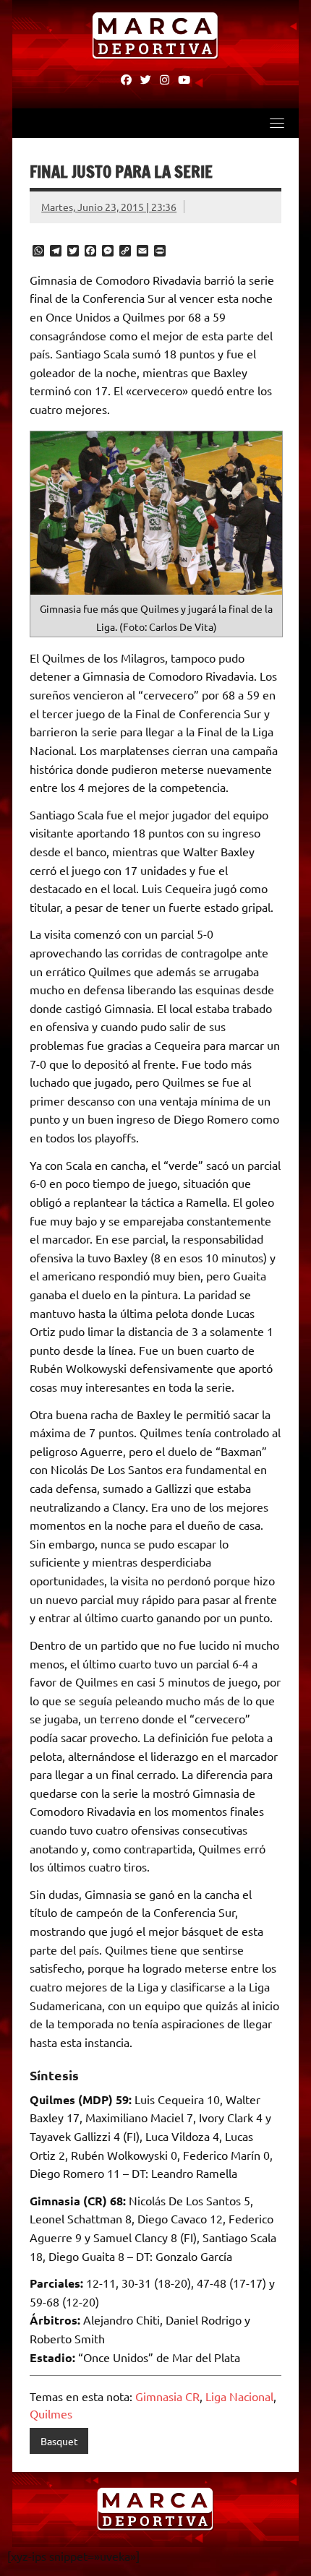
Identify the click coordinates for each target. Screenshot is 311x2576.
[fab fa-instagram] (165, 79)
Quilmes (51, 2413)
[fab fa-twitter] (146, 79)
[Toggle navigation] (277, 123)
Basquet (59, 2441)
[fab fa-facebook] (126, 79)
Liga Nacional (239, 2396)
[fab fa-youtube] (184, 79)
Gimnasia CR (167, 2396)
